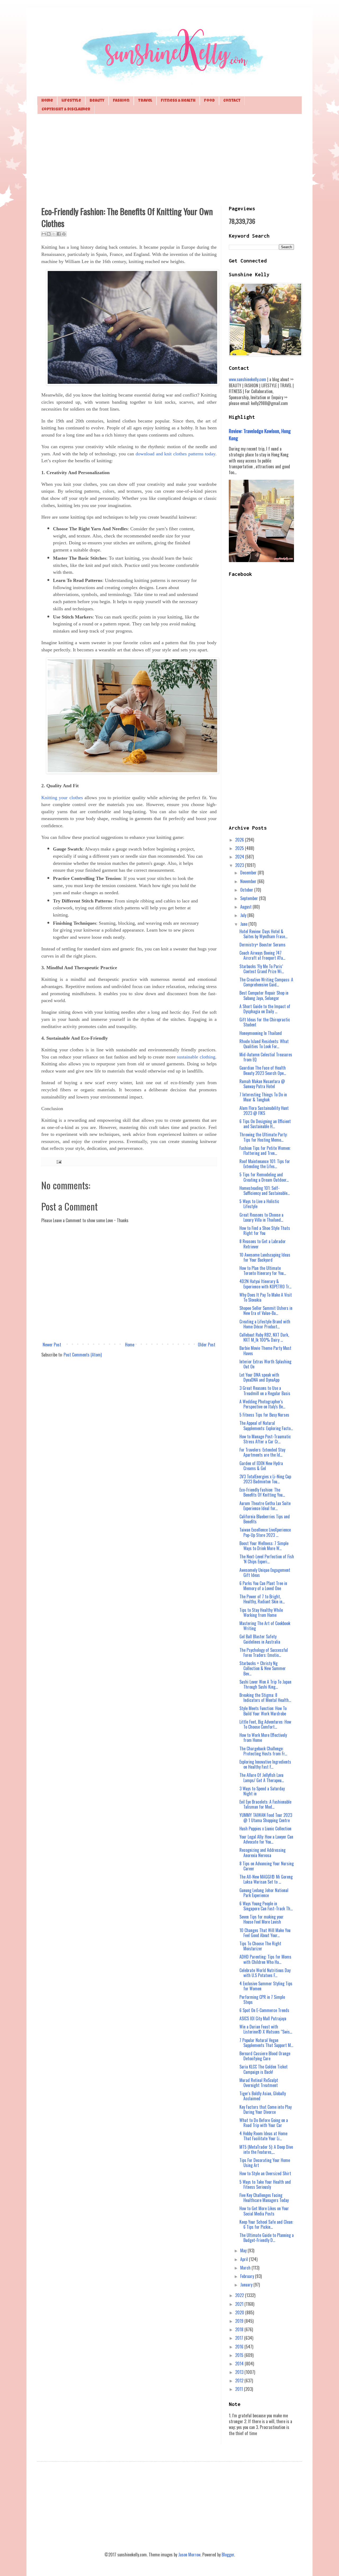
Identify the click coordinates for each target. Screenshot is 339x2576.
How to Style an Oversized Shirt (265, 2173)
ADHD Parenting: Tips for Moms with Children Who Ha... (265, 1959)
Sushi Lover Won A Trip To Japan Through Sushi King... (265, 1684)
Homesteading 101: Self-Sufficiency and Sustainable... (265, 1191)
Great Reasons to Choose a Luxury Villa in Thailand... (261, 1217)
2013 (240, 2372)
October (247, 890)
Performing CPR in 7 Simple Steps (262, 1999)
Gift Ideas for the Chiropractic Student (265, 1022)
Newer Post (52, 1345)
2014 (240, 2364)
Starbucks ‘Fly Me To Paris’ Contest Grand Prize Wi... (262, 969)
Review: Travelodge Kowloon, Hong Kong (260, 434)
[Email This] (44, 234)
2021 (240, 2304)
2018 (240, 2329)
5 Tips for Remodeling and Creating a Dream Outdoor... (264, 1177)
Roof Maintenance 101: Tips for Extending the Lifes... (265, 1164)
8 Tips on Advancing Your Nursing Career (267, 1866)
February (248, 2276)
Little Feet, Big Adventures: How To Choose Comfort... (265, 1724)
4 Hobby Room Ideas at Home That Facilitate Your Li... (263, 2136)
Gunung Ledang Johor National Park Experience (264, 1893)
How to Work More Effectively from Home (263, 1738)
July (244, 915)
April (245, 2259)
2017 (240, 2338)
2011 (240, 2389)
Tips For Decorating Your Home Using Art (265, 2163)
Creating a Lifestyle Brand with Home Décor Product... (265, 1324)
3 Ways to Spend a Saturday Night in (262, 1791)
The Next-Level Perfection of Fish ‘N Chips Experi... (267, 1559)
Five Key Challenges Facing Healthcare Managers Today (264, 2198)
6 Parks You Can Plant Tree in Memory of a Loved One (263, 1586)
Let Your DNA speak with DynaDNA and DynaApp (259, 1377)
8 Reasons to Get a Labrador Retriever (263, 1244)
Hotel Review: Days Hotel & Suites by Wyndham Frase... (263, 934)
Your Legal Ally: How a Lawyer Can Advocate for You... (266, 1839)
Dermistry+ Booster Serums (262, 945)
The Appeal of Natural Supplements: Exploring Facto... (266, 1425)
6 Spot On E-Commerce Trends (264, 2010)
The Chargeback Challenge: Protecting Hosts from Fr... (263, 1751)
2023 (240, 865)
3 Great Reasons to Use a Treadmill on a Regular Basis (265, 1391)
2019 (240, 2321)
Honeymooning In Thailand (261, 1033)
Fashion (121, 101)
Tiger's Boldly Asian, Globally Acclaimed (263, 2096)
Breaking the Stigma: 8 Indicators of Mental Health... (265, 1698)
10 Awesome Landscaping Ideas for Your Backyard (265, 1257)
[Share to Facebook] (59, 234)
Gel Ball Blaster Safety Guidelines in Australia (260, 1639)
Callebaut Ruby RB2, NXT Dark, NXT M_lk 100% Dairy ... (264, 1337)
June (244, 924)
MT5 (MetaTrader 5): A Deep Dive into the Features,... (266, 2149)
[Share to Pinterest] (64, 234)
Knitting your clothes (62, 798)
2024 (240, 857)
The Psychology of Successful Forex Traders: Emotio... (264, 1652)
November (249, 881)
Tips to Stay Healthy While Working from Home (261, 1612)
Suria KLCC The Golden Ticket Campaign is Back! (264, 2069)
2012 (240, 2381)
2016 (240, 2347)
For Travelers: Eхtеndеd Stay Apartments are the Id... (262, 1452)
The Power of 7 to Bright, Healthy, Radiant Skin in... (262, 1599)
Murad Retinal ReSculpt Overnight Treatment (259, 2083)
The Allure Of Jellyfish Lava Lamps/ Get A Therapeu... (262, 1778)
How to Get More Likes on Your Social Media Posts (264, 2211)
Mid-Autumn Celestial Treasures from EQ (266, 1057)
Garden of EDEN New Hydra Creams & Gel (261, 1466)
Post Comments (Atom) (83, 1355)
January (247, 2285)
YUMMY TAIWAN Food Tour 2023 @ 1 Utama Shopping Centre (266, 1818)
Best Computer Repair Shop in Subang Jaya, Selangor (264, 995)
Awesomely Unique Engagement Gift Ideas (265, 1572)
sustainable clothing (196, 1057)
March (246, 2268)
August (246, 907)
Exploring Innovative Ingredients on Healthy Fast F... (265, 1764)
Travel (145, 101)
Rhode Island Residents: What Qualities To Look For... (264, 1044)
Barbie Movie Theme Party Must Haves (265, 1351)
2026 (240, 840)
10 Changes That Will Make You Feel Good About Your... (265, 1933)
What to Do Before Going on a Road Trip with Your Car (264, 2123)
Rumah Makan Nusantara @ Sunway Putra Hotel (262, 1084)
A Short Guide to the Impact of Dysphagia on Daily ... (265, 1009)
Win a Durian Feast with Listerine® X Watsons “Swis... (266, 2029)
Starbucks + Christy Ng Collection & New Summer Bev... (263, 1668)
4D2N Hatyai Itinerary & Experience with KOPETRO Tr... (265, 1284)
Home (47, 101)
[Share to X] (54, 234)
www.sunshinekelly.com (247, 379)
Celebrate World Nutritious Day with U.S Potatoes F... (265, 1973)
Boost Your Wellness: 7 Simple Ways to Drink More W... (264, 1546)
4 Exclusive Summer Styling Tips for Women (266, 1986)
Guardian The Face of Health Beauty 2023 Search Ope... (263, 1070)
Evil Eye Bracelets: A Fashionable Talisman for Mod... (265, 1804)
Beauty (97, 101)
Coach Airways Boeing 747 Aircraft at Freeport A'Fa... (262, 955)
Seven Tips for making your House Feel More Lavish (262, 1919)
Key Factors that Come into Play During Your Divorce (266, 2109)
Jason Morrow (189, 2555)
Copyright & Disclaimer (66, 110)
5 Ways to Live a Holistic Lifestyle (259, 1204)
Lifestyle (71, 101)
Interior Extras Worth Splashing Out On (265, 1364)
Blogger (228, 2555)
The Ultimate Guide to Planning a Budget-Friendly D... (267, 2238)
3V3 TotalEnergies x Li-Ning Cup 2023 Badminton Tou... (265, 1479)
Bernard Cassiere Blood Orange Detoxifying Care (265, 2056)
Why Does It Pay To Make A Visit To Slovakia (266, 1297)
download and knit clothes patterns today (175, 454)
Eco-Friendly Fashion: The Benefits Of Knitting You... (262, 1492)
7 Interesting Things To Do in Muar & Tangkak (263, 1097)
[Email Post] (58, 1161)
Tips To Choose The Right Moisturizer (260, 1946)
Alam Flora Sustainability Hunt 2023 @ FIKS (264, 1111)
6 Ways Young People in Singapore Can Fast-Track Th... (266, 1906)
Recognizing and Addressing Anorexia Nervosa (262, 1852)
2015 (240, 2355)
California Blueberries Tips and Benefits (265, 1519)
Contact (232, 101)
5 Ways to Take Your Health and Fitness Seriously (265, 2184)
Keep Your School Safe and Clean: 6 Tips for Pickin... (266, 2224)
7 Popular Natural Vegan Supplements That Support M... (266, 2043)
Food (209, 101)
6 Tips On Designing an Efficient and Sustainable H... (265, 1124)
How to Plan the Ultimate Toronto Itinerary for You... (263, 1271)
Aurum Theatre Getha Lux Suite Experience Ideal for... (265, 1506)
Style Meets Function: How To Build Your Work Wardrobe (263, 1711)
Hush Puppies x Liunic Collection (265, 1828)
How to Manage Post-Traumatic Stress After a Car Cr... (265, 1439)
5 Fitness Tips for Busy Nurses (264, 1415)
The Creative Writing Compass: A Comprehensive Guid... (266, 982)
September (250, 898)
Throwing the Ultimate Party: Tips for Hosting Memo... (263, 1137)
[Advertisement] (169, 159)
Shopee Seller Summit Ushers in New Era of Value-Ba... (266, 1311)
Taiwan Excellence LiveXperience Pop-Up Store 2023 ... (265, 1532)
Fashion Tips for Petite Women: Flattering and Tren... (265, 1151)
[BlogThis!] (49, 234)
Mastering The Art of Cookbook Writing (265, 1626)
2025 (240, 848)
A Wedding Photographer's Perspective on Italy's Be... (262, 1404)
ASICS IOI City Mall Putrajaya (263, 2018)
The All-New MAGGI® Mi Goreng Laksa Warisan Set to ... (266, 1879)
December (249, 873)
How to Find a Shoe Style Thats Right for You (265, 1231)
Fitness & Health (178, 101)
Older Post (207, 1345)
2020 (240, 2312)
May (244, 2250)
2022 (240, 2295)
